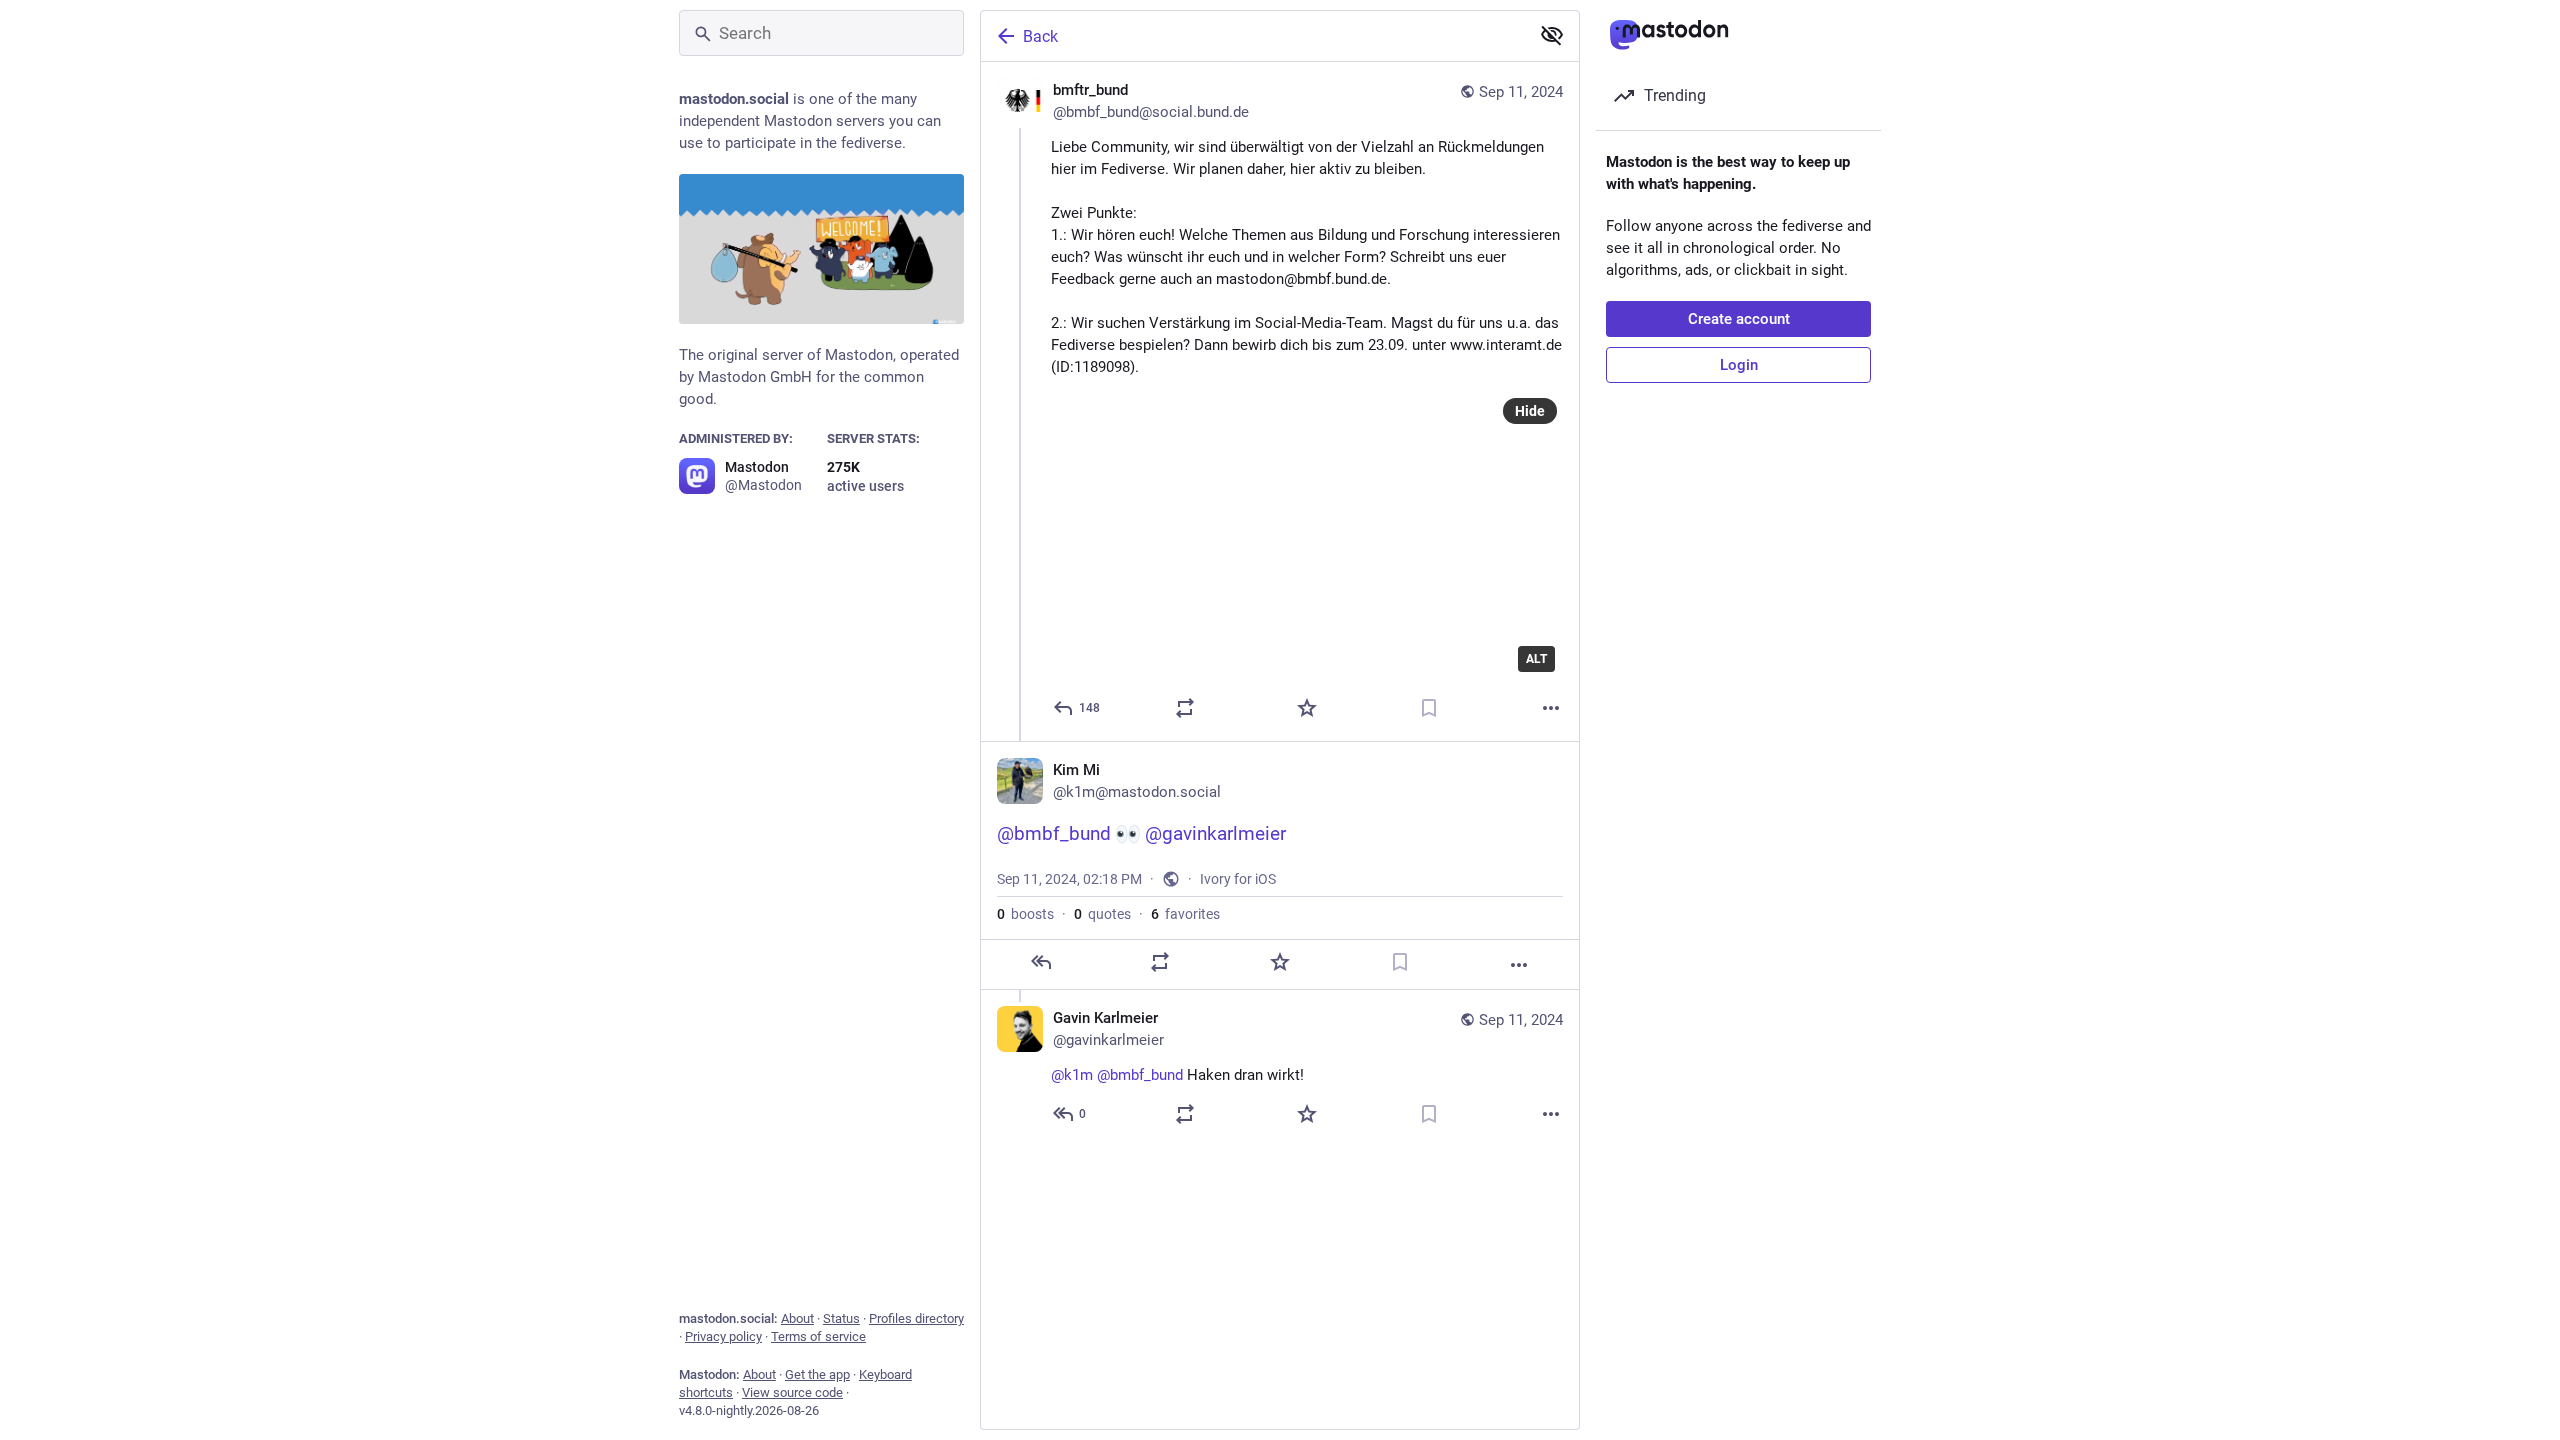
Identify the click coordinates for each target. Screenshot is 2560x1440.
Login (1739, 365)
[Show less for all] (1552, 35)
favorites (1185, 914)
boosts (1025, 914)
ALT (1536, 659)
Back (1040, 36)
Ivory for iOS (1238, 879)
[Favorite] (1307, 708)
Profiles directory (916, 1318)
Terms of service (818, 1336)
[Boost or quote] (1185, 708)
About (797, 1318)
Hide (1530, 411)
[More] (1551, 708)
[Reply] (1041, 962)
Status (841, 1318)
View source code (792, 1392)
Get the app (817, 1374)
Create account (1739, 319)
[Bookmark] (1429, 708)
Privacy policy (723, 1336)
